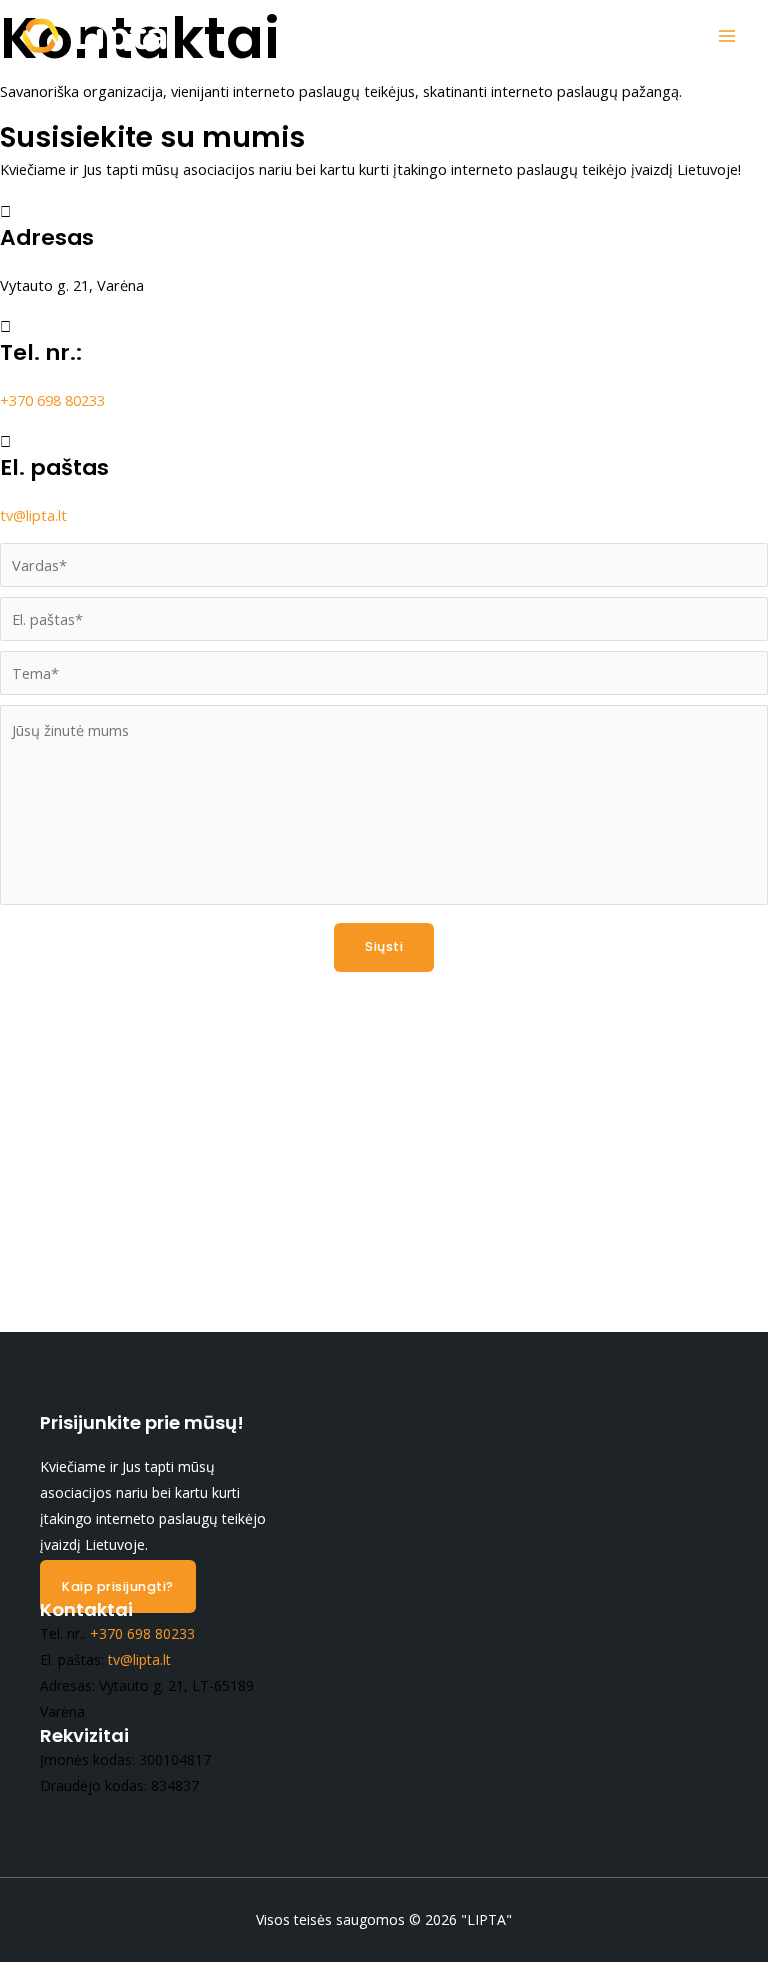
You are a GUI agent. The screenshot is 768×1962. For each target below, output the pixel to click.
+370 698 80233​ (52, 400)
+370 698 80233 (142, 1633)
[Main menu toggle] (727, 36)
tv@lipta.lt (33, 515)
